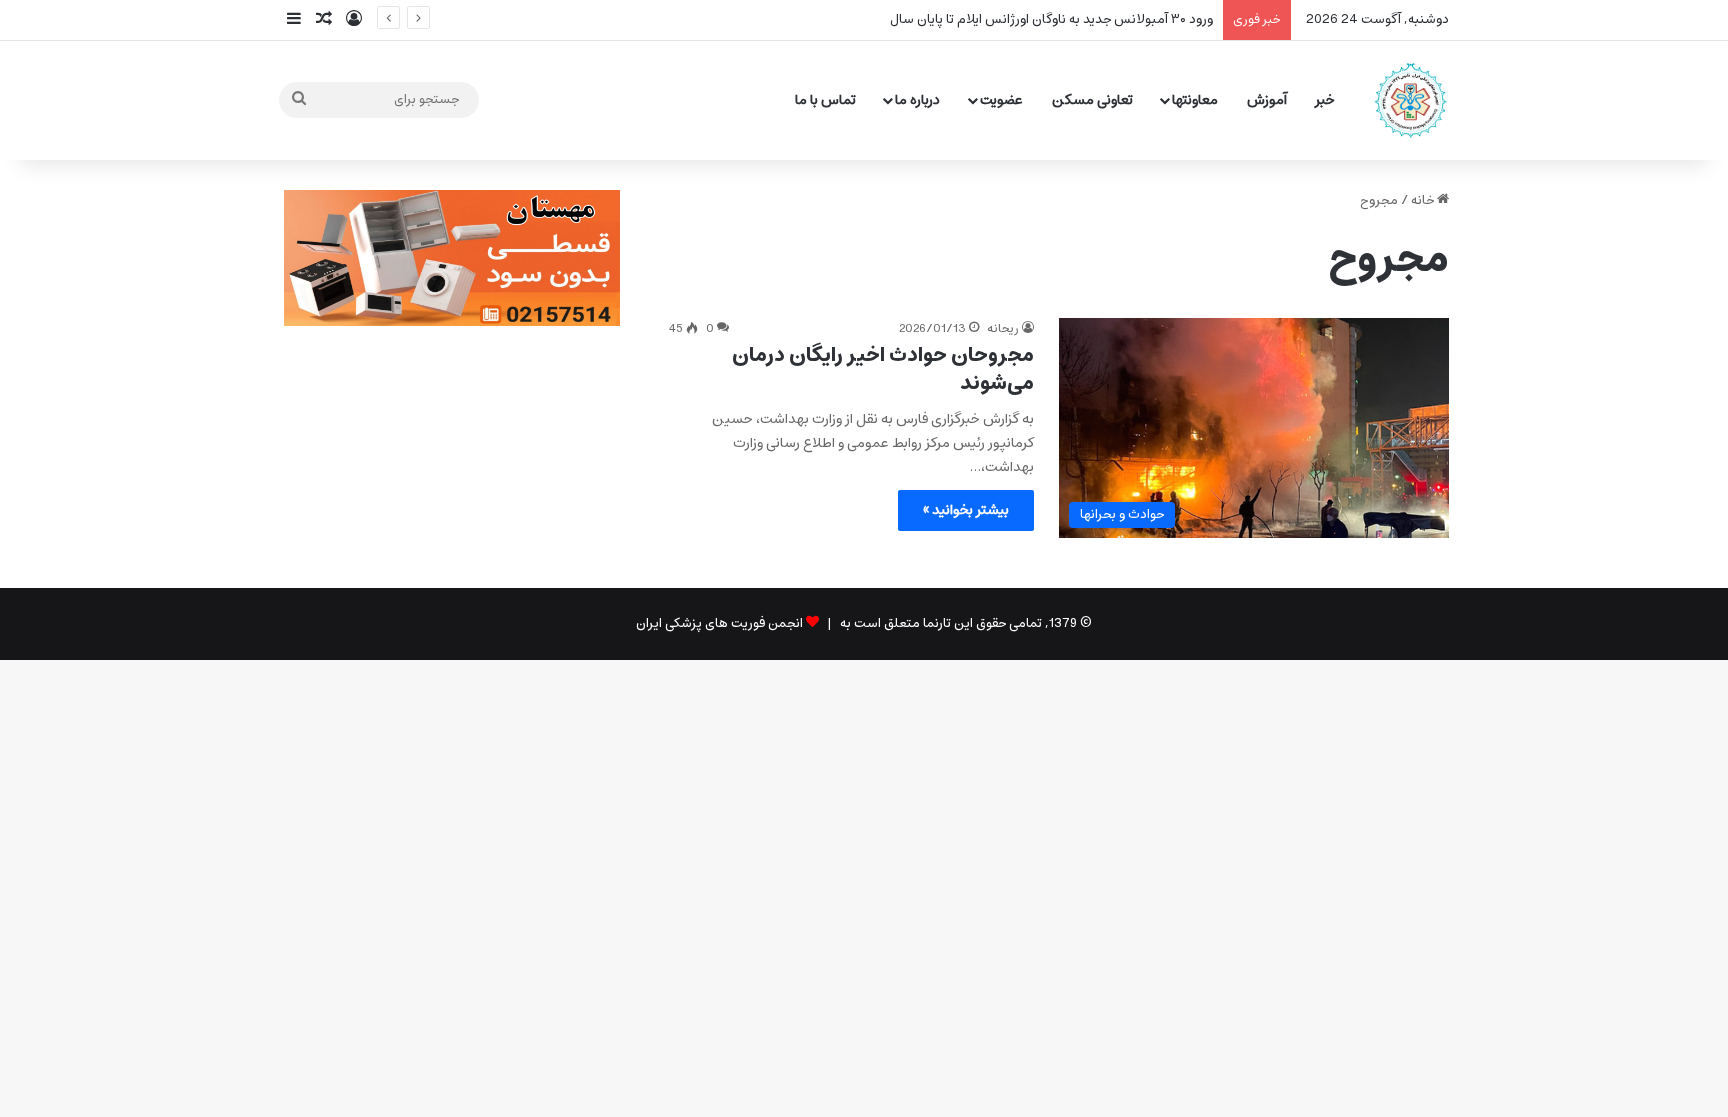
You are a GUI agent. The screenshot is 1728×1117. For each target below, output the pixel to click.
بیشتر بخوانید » (966, 510)
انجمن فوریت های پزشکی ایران (719, 623)
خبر (1325, 100)
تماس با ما (825, 100)
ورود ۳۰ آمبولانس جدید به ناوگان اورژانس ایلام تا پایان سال (1051, 19)
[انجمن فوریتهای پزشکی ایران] (1410, 100)
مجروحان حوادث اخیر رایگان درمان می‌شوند (883, 369)
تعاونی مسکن (1092, 100)
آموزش (1267, 100)
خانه (1424, 200)
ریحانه (1003, 328)
